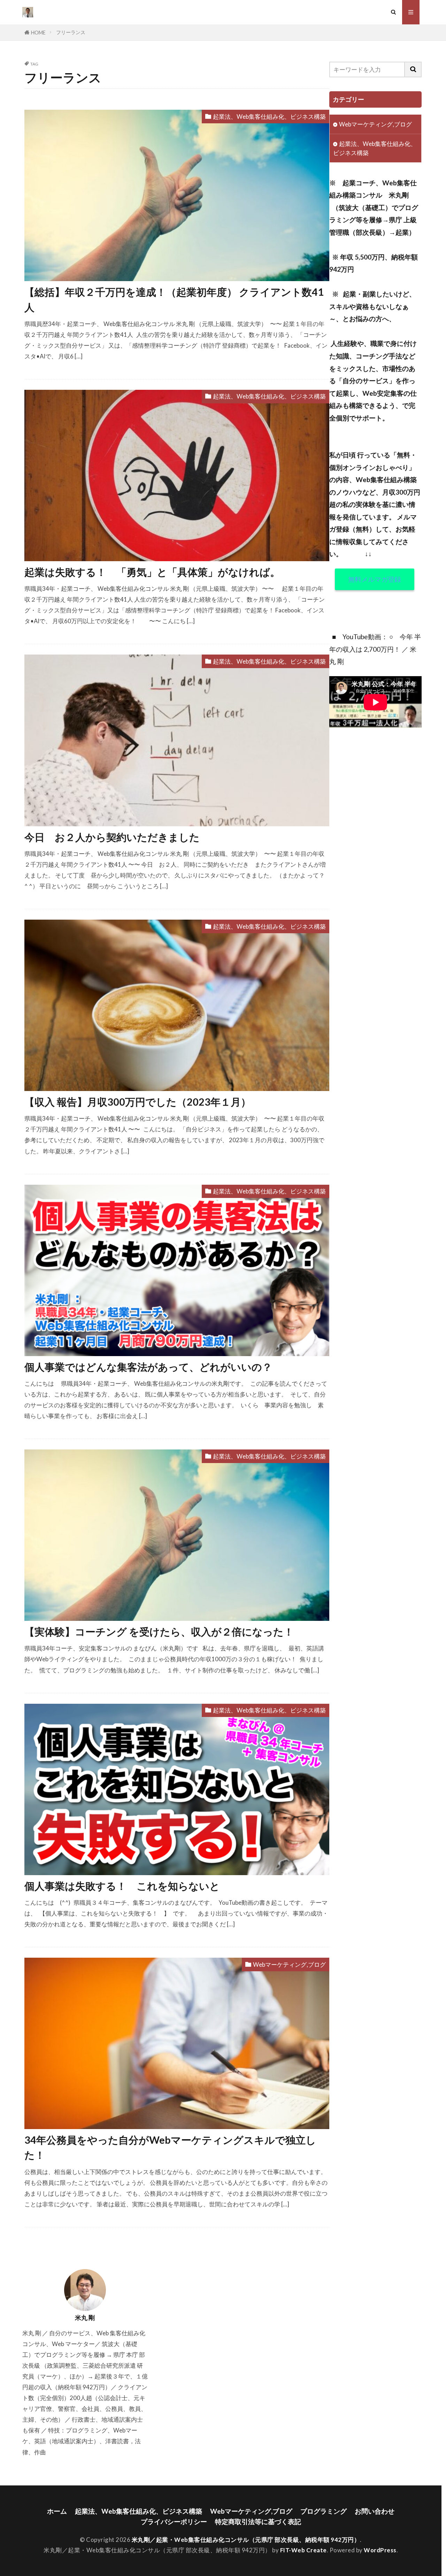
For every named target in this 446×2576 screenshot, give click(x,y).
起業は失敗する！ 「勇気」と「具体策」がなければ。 (152, 572)
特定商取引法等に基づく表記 (258, 2521)
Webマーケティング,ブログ (289, 1964)
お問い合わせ (375, 2511)
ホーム (57, 2511)
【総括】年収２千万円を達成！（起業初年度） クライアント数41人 (174, 299)
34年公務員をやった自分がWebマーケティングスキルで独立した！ (170, 2147)
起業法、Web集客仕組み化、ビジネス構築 (269, 117)
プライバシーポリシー (174, 2521)
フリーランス (71, 32)
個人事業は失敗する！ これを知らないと (122, 1886)
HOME (38, 33)
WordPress (380, 2550)
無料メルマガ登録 (375, 579)
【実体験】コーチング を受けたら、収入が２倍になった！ (159, 1632)
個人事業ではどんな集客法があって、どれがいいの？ (148, 1367)
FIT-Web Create (303, 2550)
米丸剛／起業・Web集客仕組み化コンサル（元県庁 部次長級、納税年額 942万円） (246, 2540)
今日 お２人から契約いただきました (112, 837)
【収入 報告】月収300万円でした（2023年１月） (138, 1102)
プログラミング (324, 2511)
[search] (413, 69)
